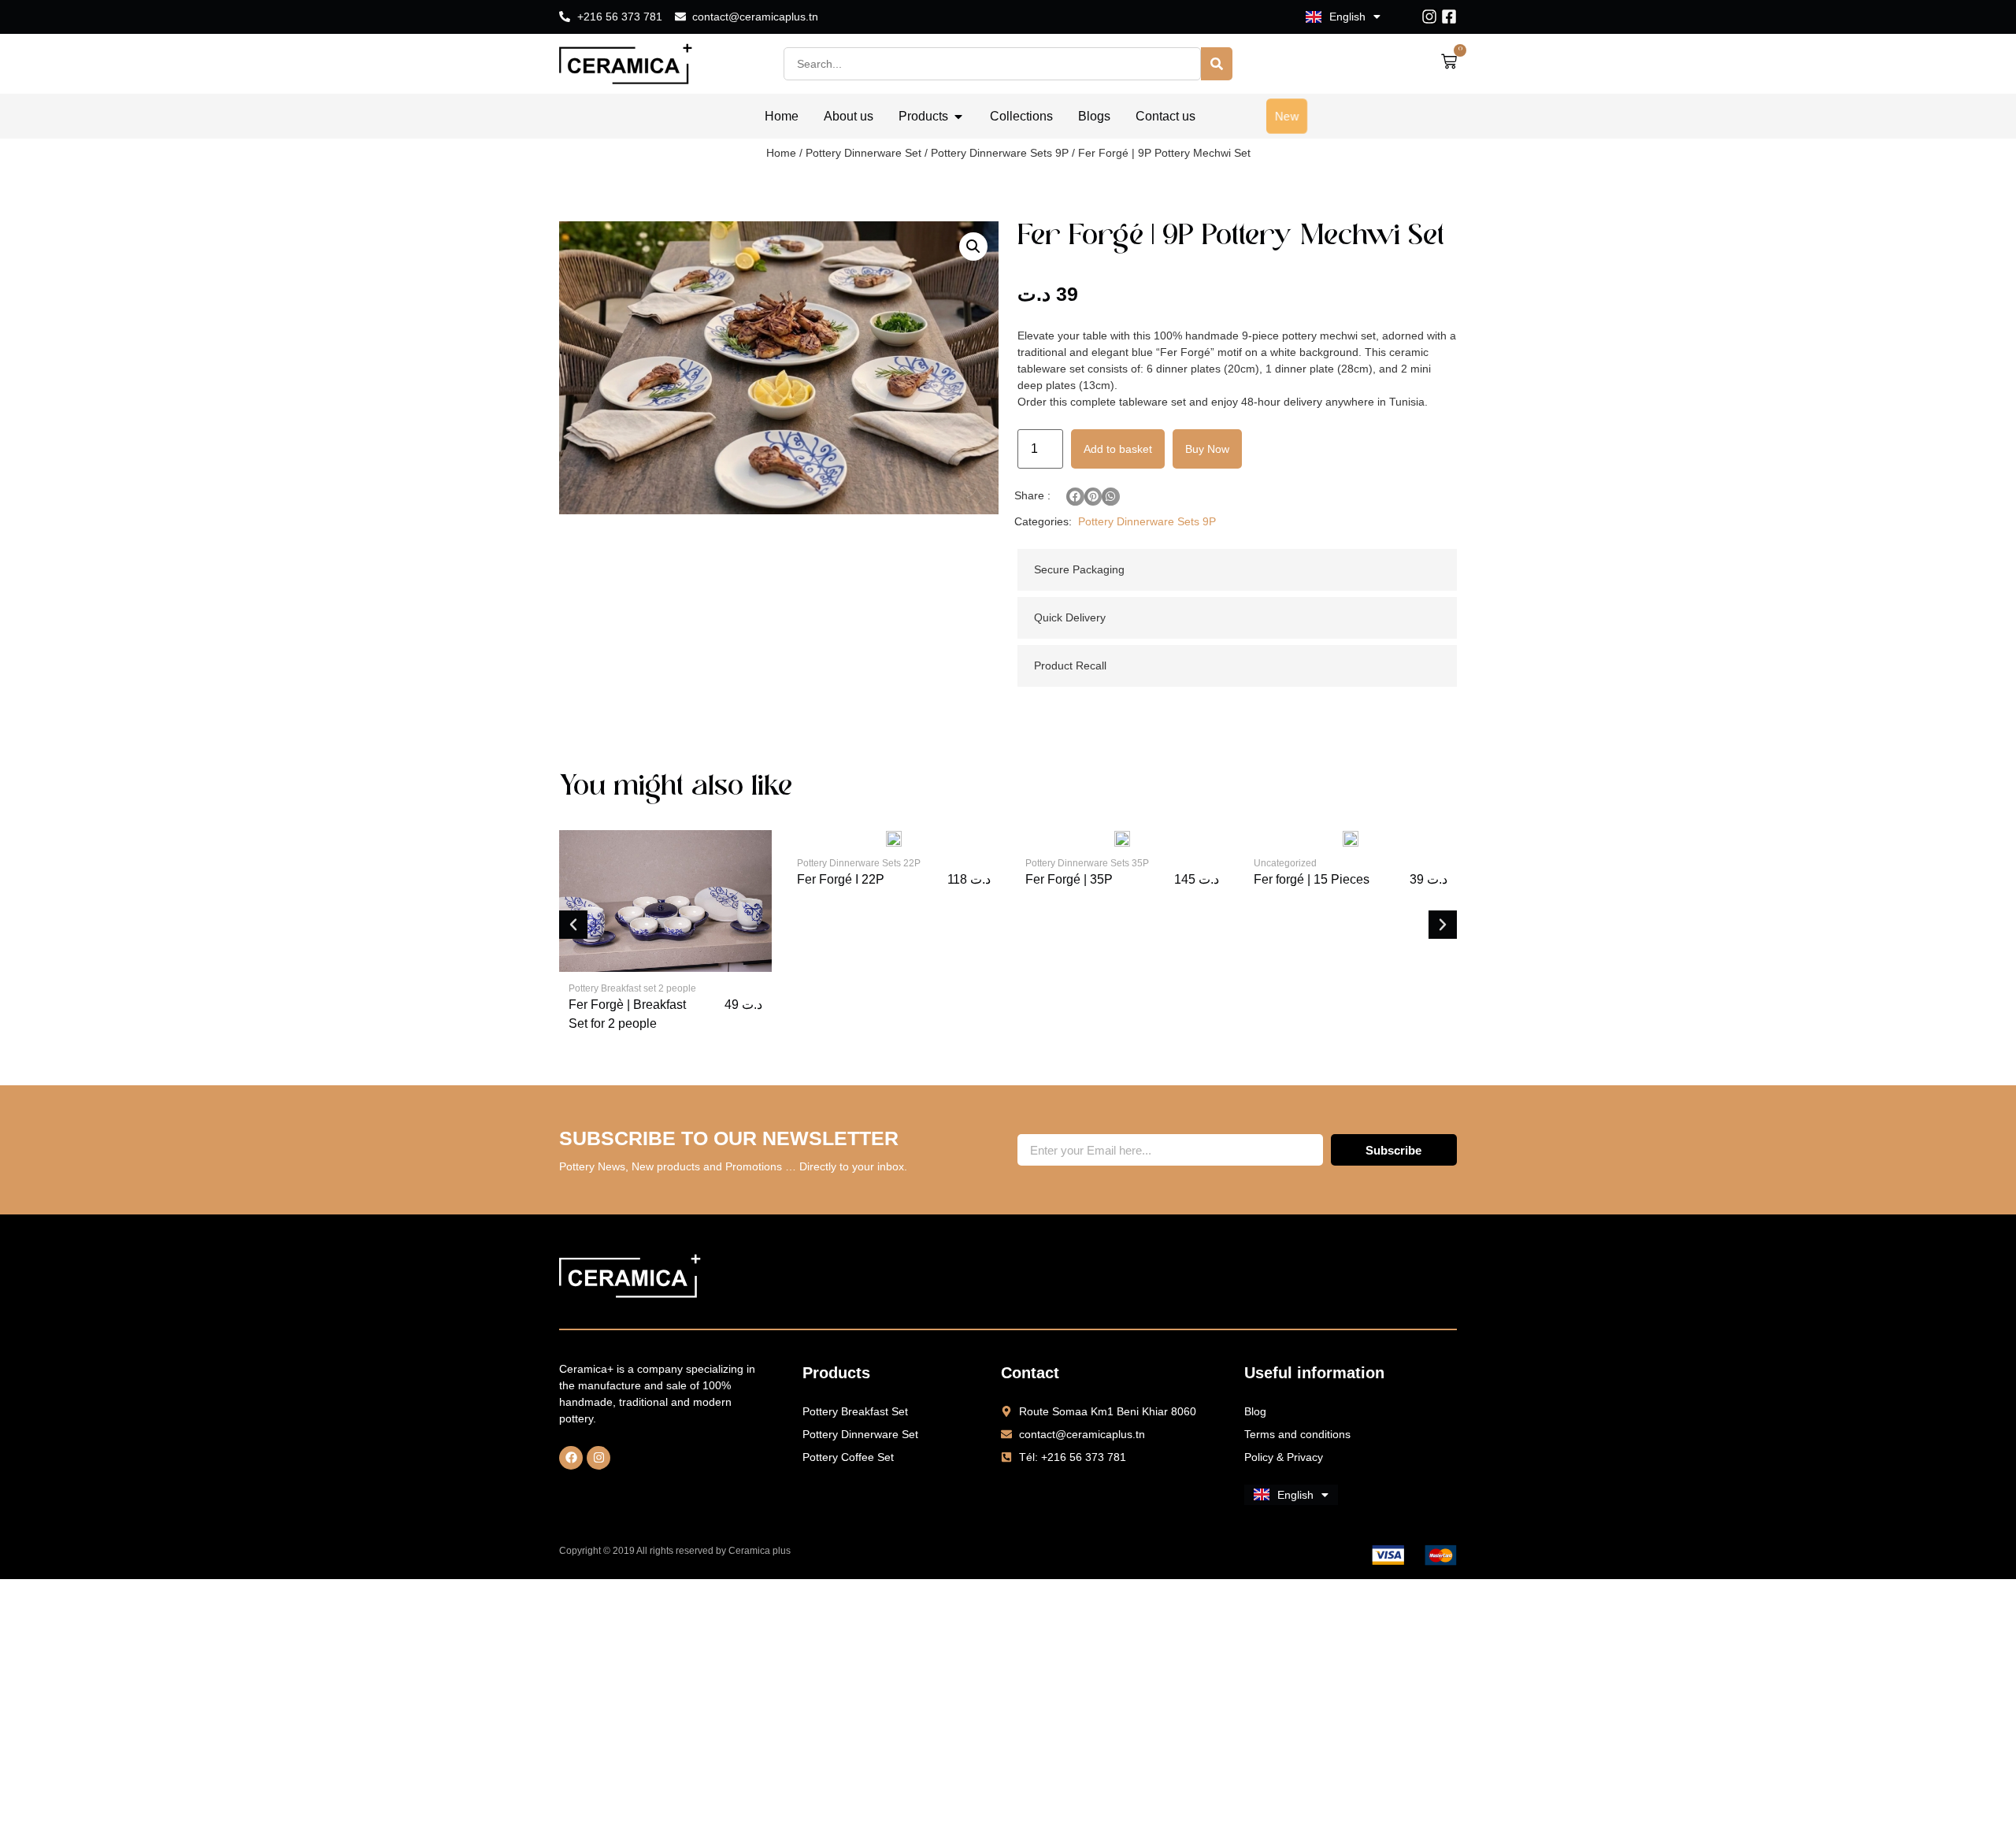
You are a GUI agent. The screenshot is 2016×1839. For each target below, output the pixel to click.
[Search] (1217, 64)
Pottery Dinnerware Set (863, 153)
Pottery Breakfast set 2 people (632, 988)
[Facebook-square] (1449, 17)
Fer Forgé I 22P (841, 879)
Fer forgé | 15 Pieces (1312, 879)
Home (781, 153)
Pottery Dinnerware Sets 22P (859, 863)
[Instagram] (1429, 17)
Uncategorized (1285, 863)
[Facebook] (571, 1458)
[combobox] (992, 64)
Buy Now (1207, 449)
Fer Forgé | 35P (1069, 879)
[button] (973, 247)
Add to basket (1118, 449)
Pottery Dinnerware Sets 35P (1087, 863)
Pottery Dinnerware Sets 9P (1000, 153)
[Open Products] (958, 117)
